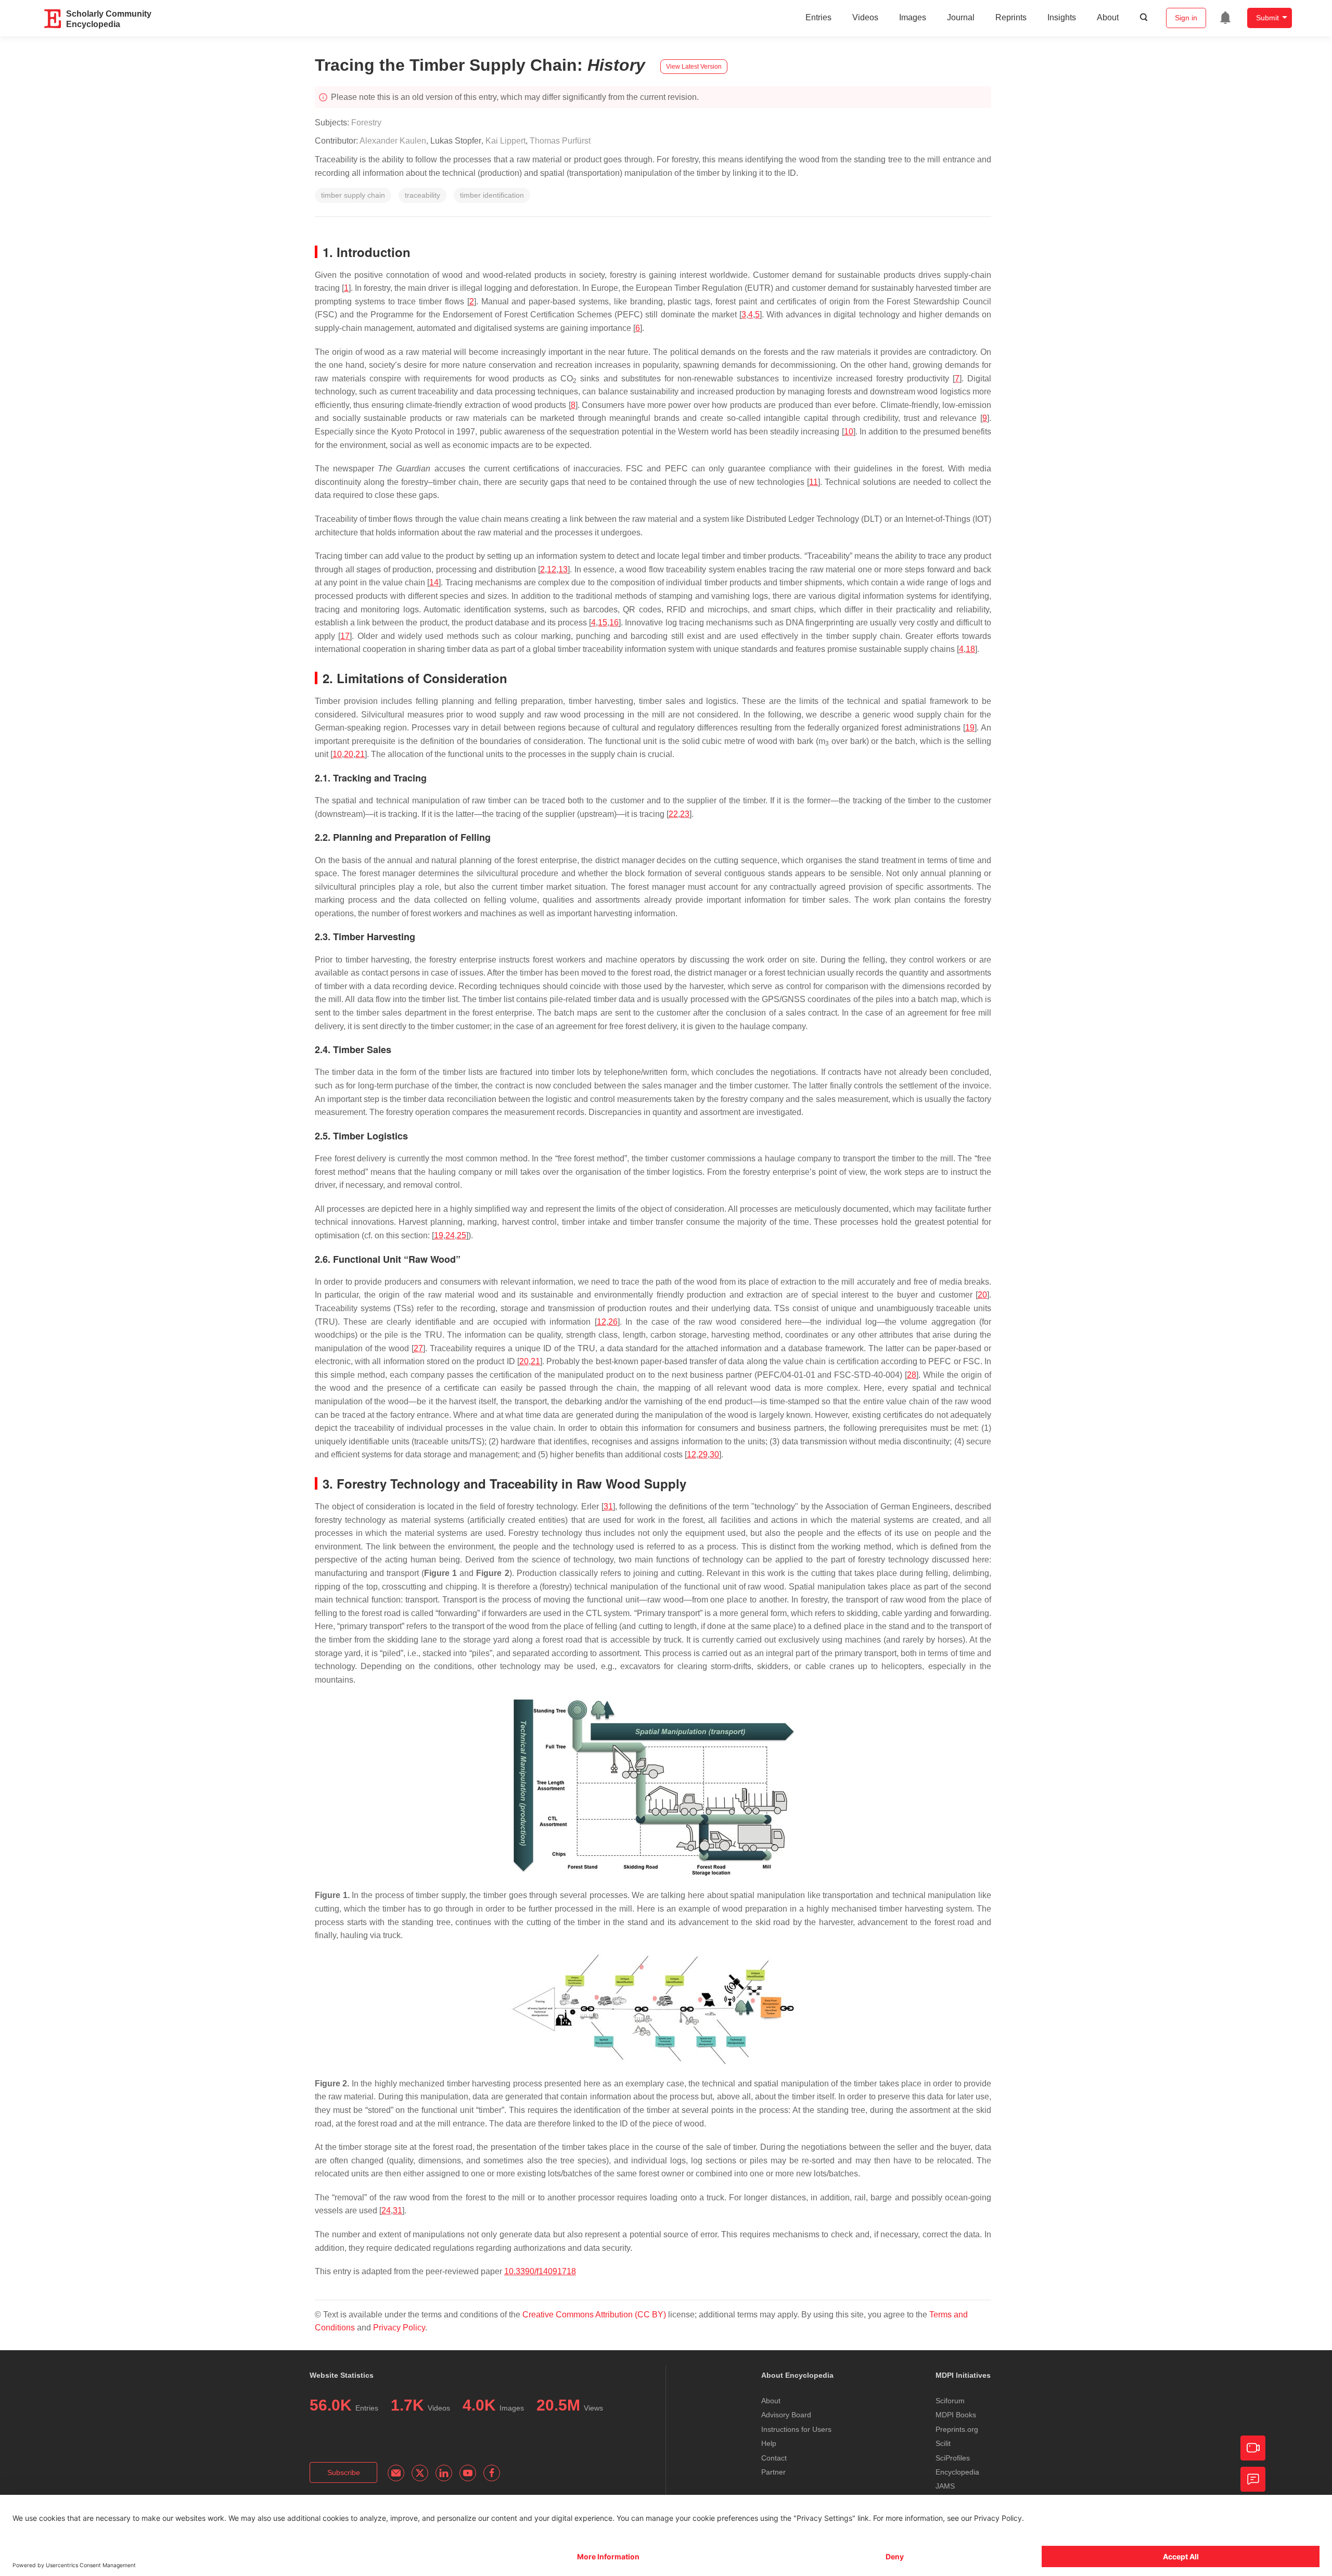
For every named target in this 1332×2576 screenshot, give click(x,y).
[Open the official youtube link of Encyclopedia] (468, 2473)
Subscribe (344, 2472)
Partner (773, 2472)
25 (462, 1235)
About (1108, 17)
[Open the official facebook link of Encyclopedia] (492, 2473)
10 (849, 432)
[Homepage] (53, 19)
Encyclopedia (957, 2472)
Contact (774, 2458)
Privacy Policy (399, 2328)
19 (970, 728)
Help (769, 2443)
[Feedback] (1253, 2479)
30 (714, 1454)
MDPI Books (956, 2415)
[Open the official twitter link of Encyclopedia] (420, 2473)
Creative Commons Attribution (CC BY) (594, 2315)
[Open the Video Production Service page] (1253, 2448)
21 (360, 754)
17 (345, 636)
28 (912, 1375)
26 (613, 1322)
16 (614, 623)
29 (703, 1454)
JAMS (945, 2486)
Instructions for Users (796, 2429)
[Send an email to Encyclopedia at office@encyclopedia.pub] (396, 2473)
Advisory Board (786, 2415)
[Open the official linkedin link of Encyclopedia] (444, 2473)
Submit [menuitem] (1267, 18)
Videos (865, 17)
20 (349, 754)
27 (418, 1348)
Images (913, 17)
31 (608, 1507)
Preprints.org (957, 2429)
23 (685, 814)
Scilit (943, 2443)
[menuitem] (1225, 18)
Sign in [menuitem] (1186, 18)
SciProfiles (953, 2458)
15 (603, 623)
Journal (961, 17)
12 (552, 569)
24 (450, 1235)
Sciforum (950, 2401)
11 (814, 482)
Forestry (366, 123)
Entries (818, 17)
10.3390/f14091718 (540, 2271)
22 (673, 814)
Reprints (1011, 17)
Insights (1062, 17)
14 (434, 582)
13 (563, 569)
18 (970, 649)
